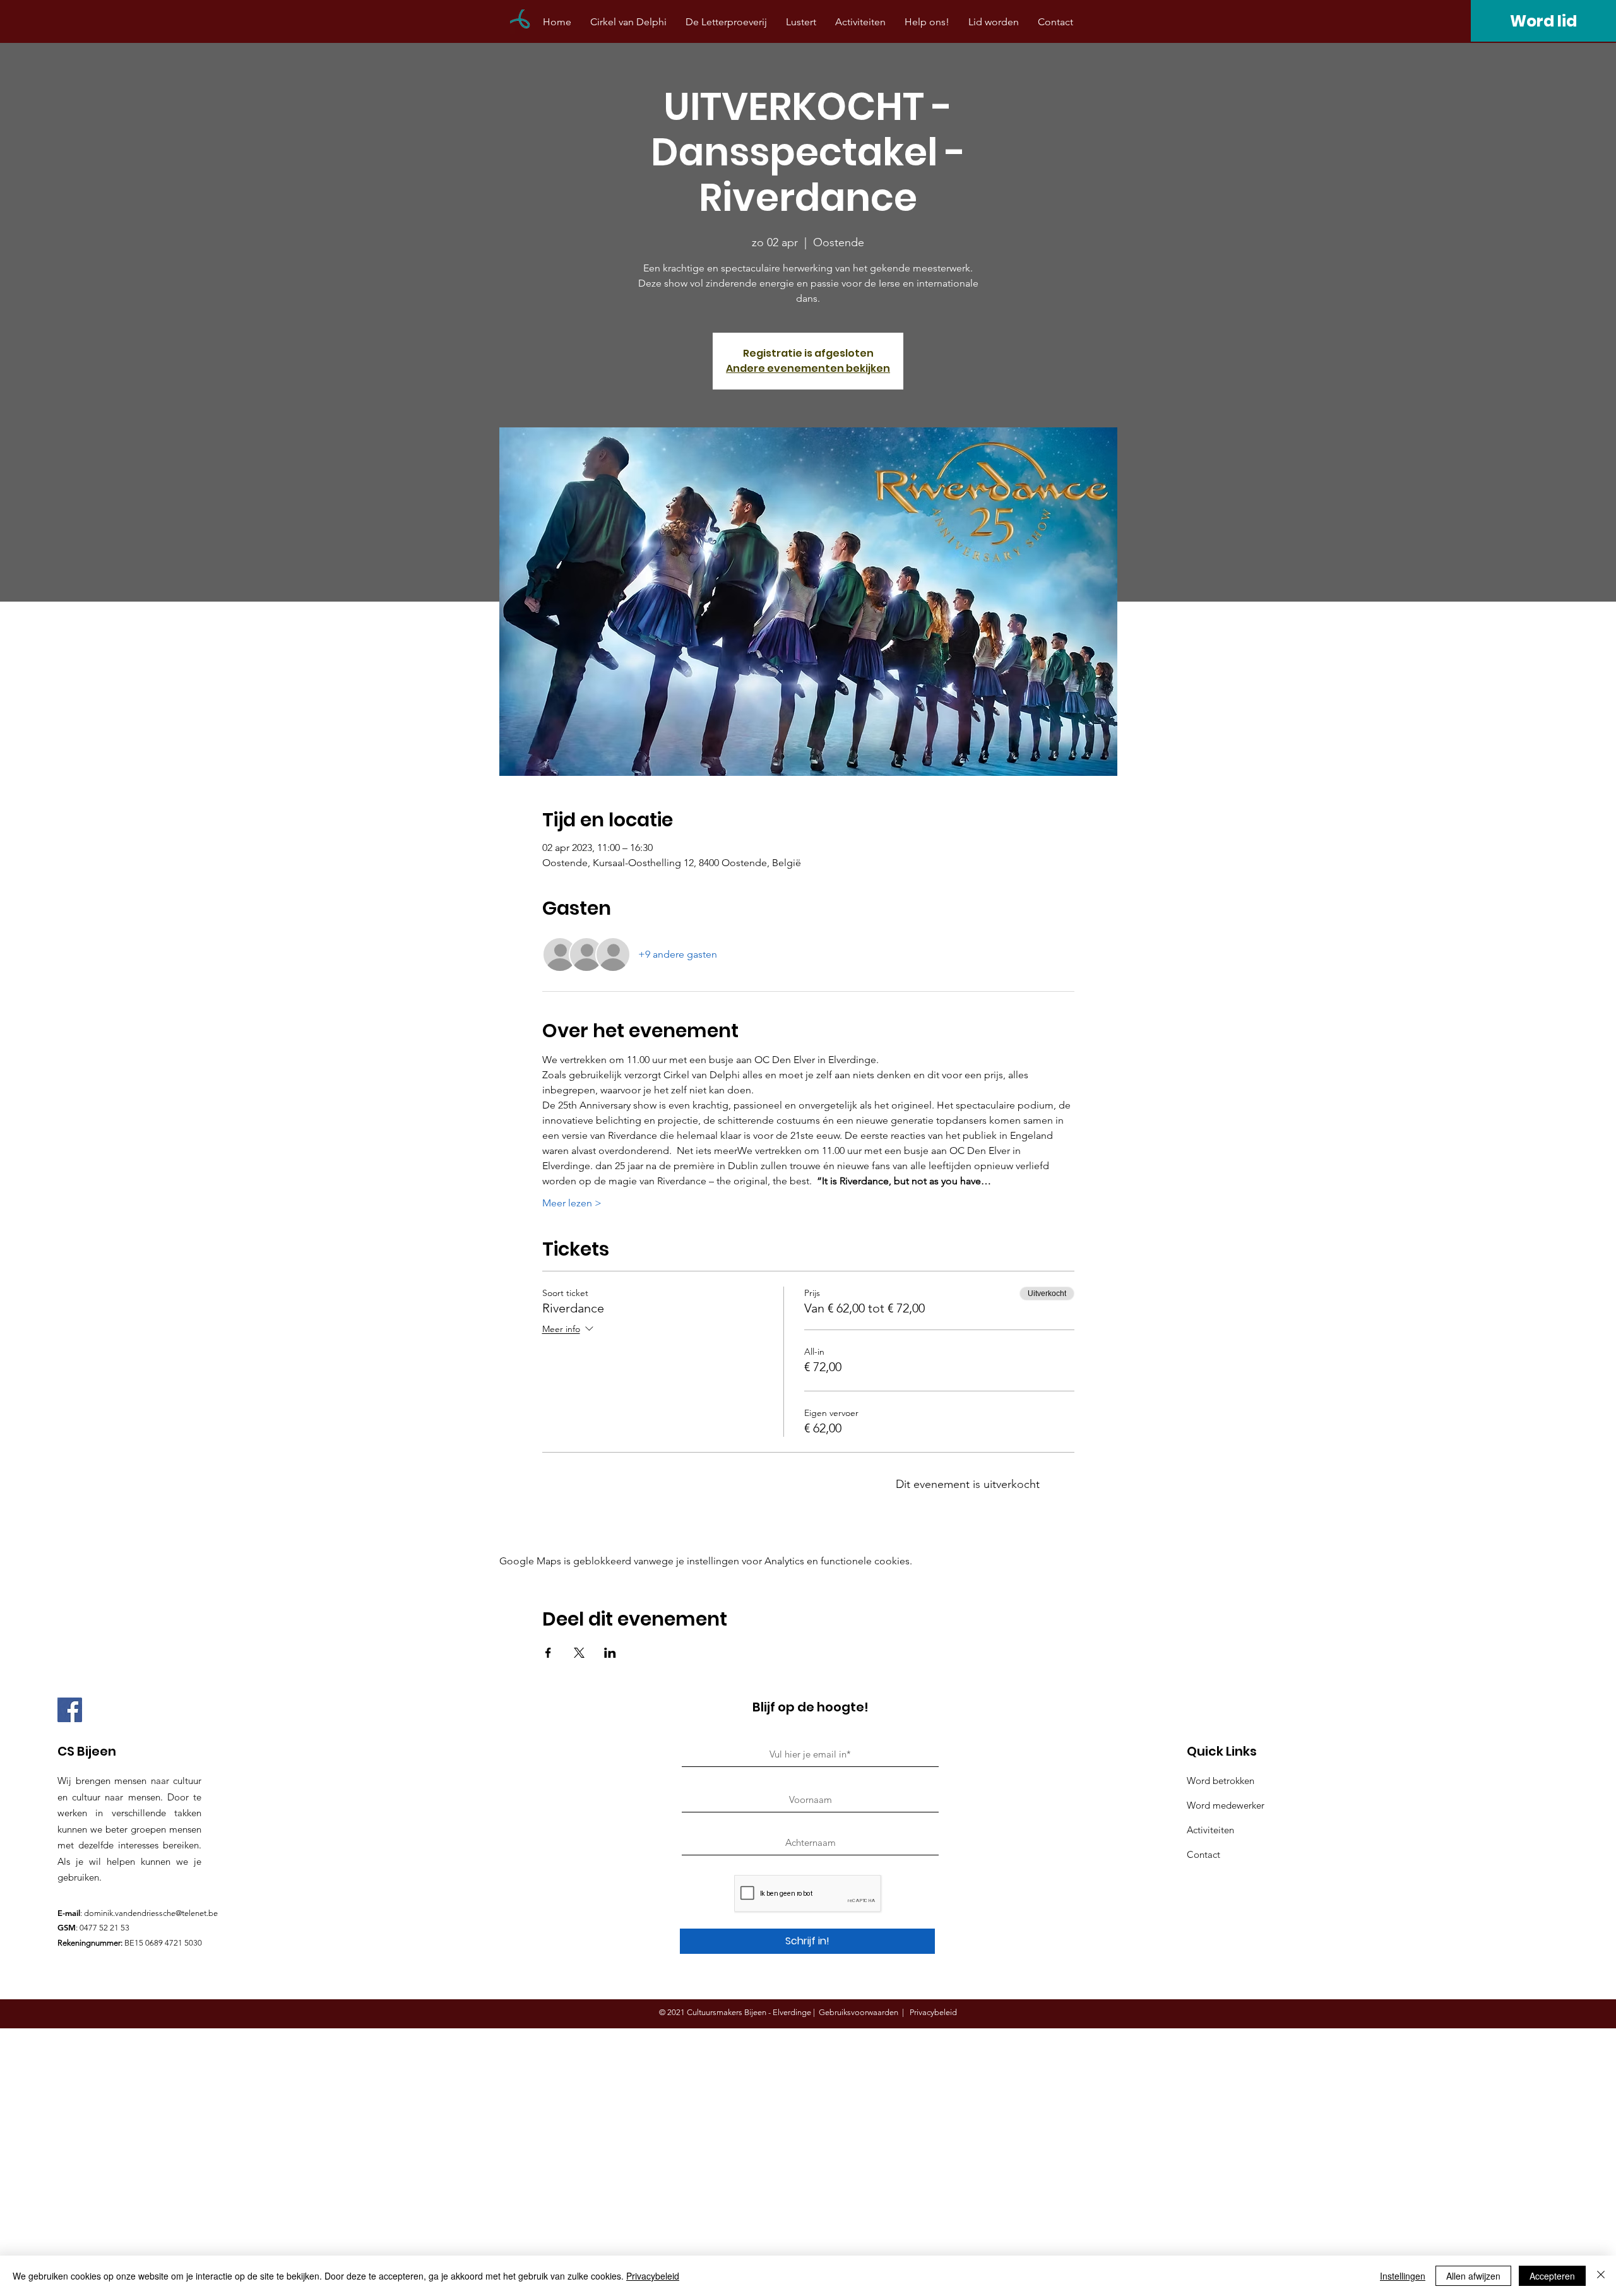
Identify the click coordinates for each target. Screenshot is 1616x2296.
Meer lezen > (572, 1203)
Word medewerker (1226, 1805)
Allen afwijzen (1473, 2276)
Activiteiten (1210, 1830)
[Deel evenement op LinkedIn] (610, 1653)
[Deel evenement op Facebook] (548, 1653)
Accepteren (1552, 2276)
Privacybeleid (653, 2276)
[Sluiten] (1601, 2276)
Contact (1203, 1854)
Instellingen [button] (1403, 2276)
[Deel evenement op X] (579, 1653)
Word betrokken (1221, 1781)
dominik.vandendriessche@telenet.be (151, 1913)
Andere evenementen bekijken (808, 368)
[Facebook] (70, 1710)
